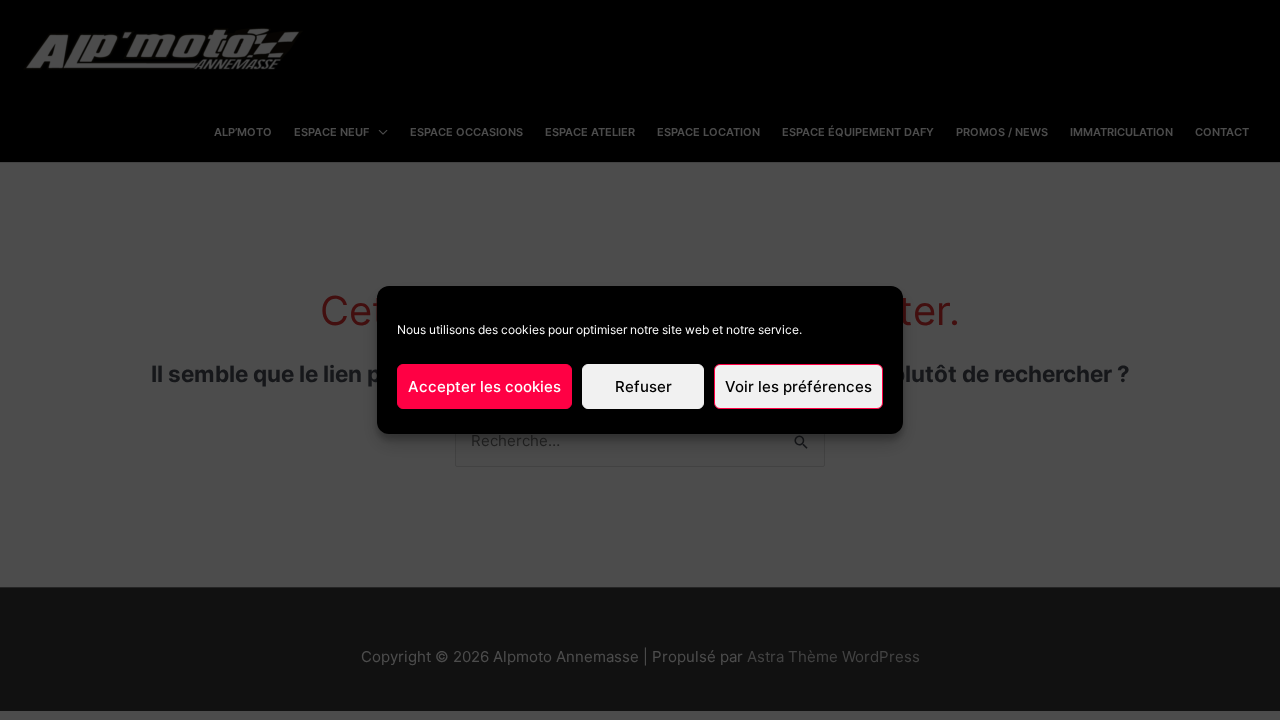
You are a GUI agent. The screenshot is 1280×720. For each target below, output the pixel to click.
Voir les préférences (798, 386)
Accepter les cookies (484, 386)
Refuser (643, 386)
